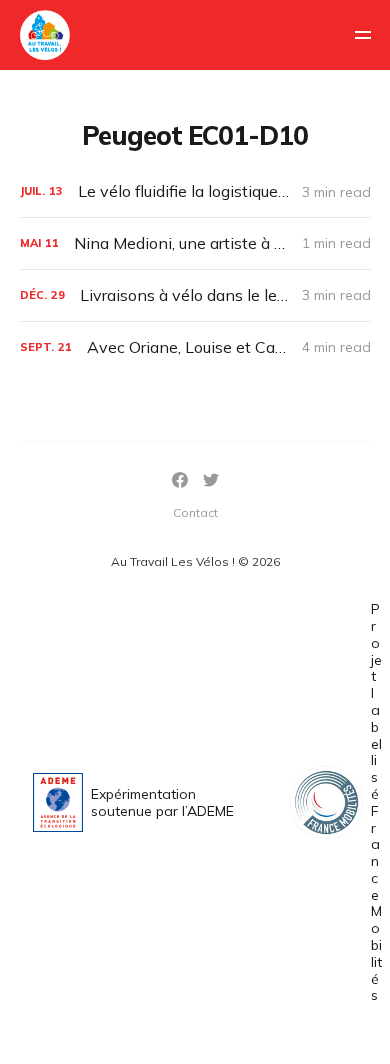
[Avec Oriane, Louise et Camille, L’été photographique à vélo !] (195, 347)
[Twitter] (211, 480)
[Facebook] (180, 480)
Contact (195, 512)
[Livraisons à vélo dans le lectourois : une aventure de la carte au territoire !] (195, 295)
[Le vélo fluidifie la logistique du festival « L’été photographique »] (195, 191)
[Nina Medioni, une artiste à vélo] (195, 243)
